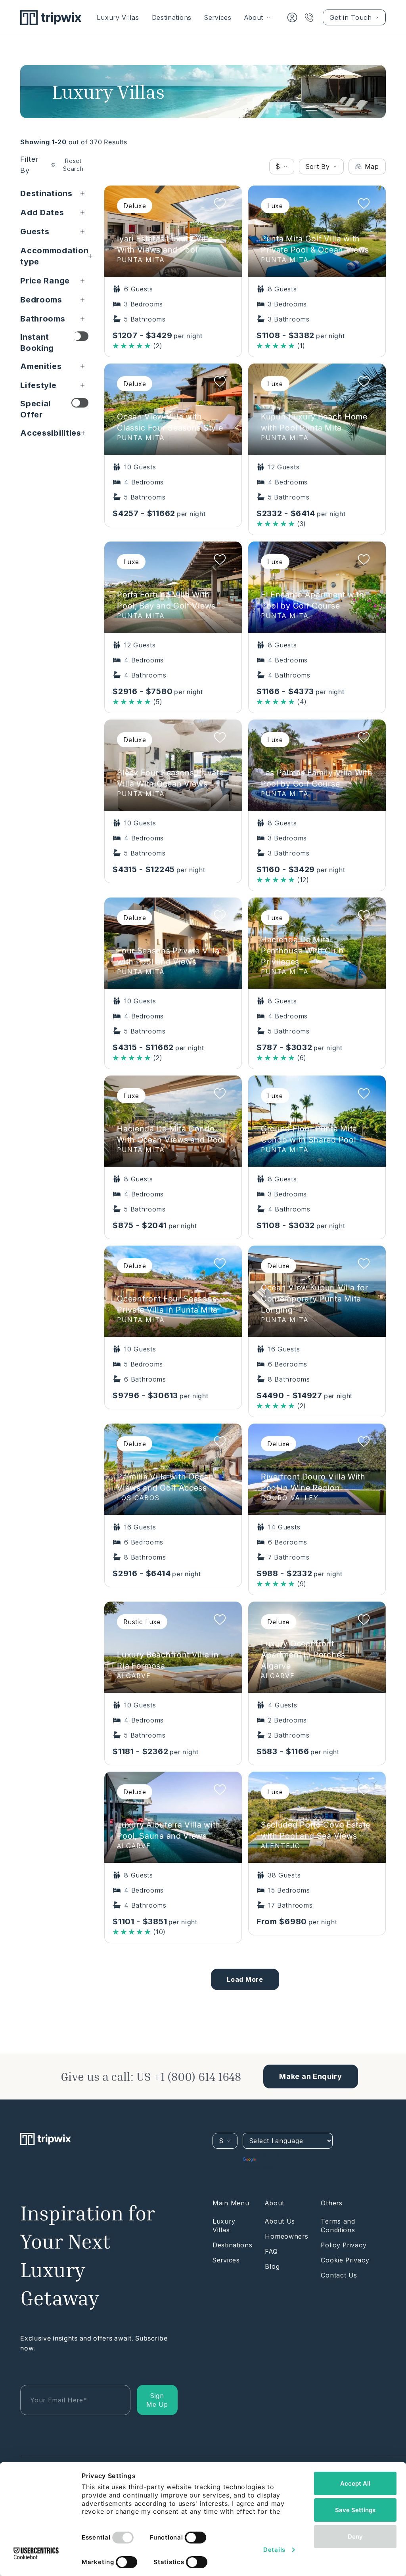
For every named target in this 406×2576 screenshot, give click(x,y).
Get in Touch (350, 17)
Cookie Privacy (345, 2260)
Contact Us (339, 2275)
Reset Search (73, 165)
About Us (280, 2221)
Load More (245, 1979)
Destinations (172, 17)
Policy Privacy (344, 2245)
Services (218, 17)
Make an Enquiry (311, 2076)
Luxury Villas (118, 17)
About (254, 17)
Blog (272, 2266)
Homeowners (286, 2236)
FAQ (271, 2251)
